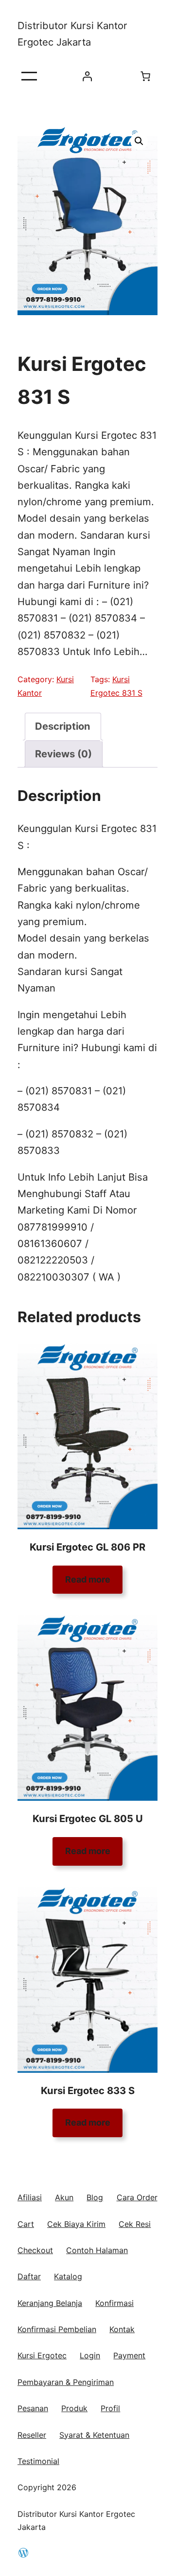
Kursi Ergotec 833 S (88, 2090)
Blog (95, 2197)
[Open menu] (29, 76)
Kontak (122, 2329)
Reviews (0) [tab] (63, 754)
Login (90, 2355)
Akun (64, 2197)
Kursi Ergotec (42, 2355)
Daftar (29, 2276)
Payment (129, 2355)
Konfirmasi (114, 2303)
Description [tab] (63, 726)
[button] (139, 141)
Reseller (32, 2435)
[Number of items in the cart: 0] (145, 76)
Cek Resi (135, 2224)
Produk (74, 2408)
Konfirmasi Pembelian (57, 2329)
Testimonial (38, 2461)
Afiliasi (30, 2197)
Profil (110, 2408)
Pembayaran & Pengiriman (66, 2382)
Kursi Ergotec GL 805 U (88, 1818)
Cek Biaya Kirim (76, 2224)
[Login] (87, 76)
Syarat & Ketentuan (94, 2435)
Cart (26, 2224)
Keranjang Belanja (50, 2303)
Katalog (68, 2276)
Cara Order (137, 2197)
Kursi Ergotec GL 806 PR (87, 1547)
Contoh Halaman (97, 2250)
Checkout (35, 2250)
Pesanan (33, 2408)
